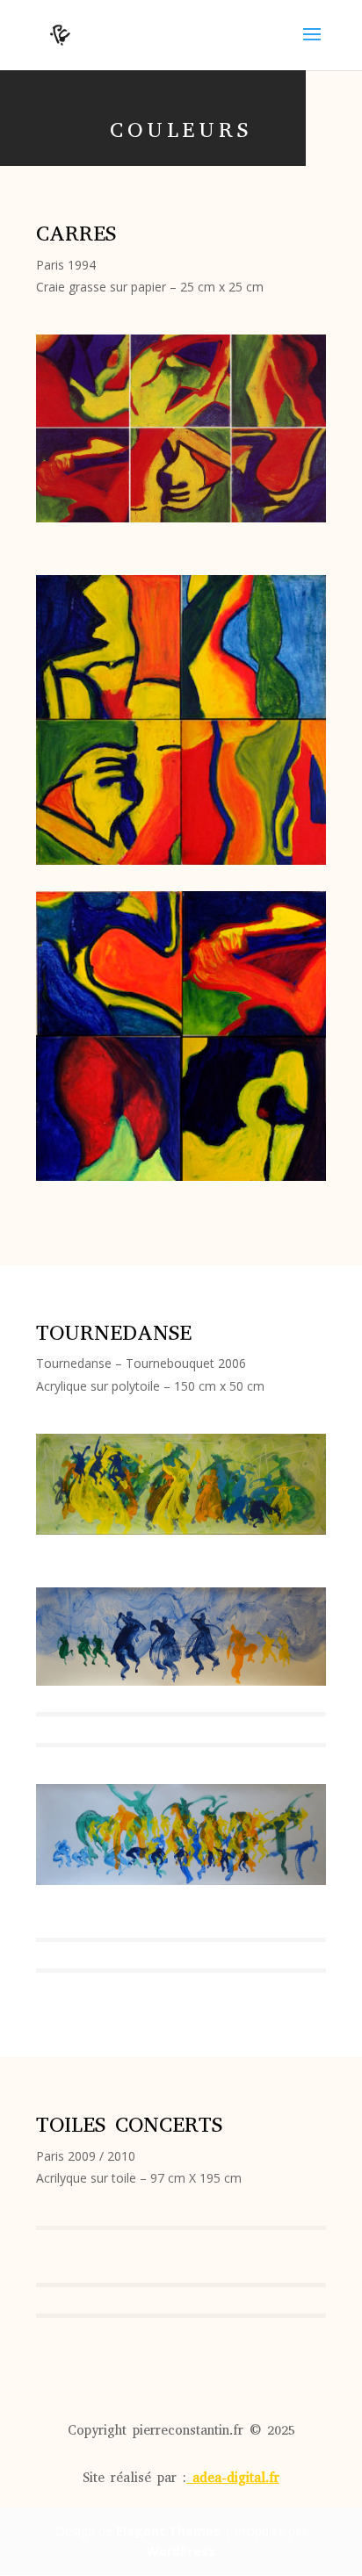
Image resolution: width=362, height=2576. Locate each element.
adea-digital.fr (236, 2478)
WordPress (181, 2551)
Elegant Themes (168, 2531)
